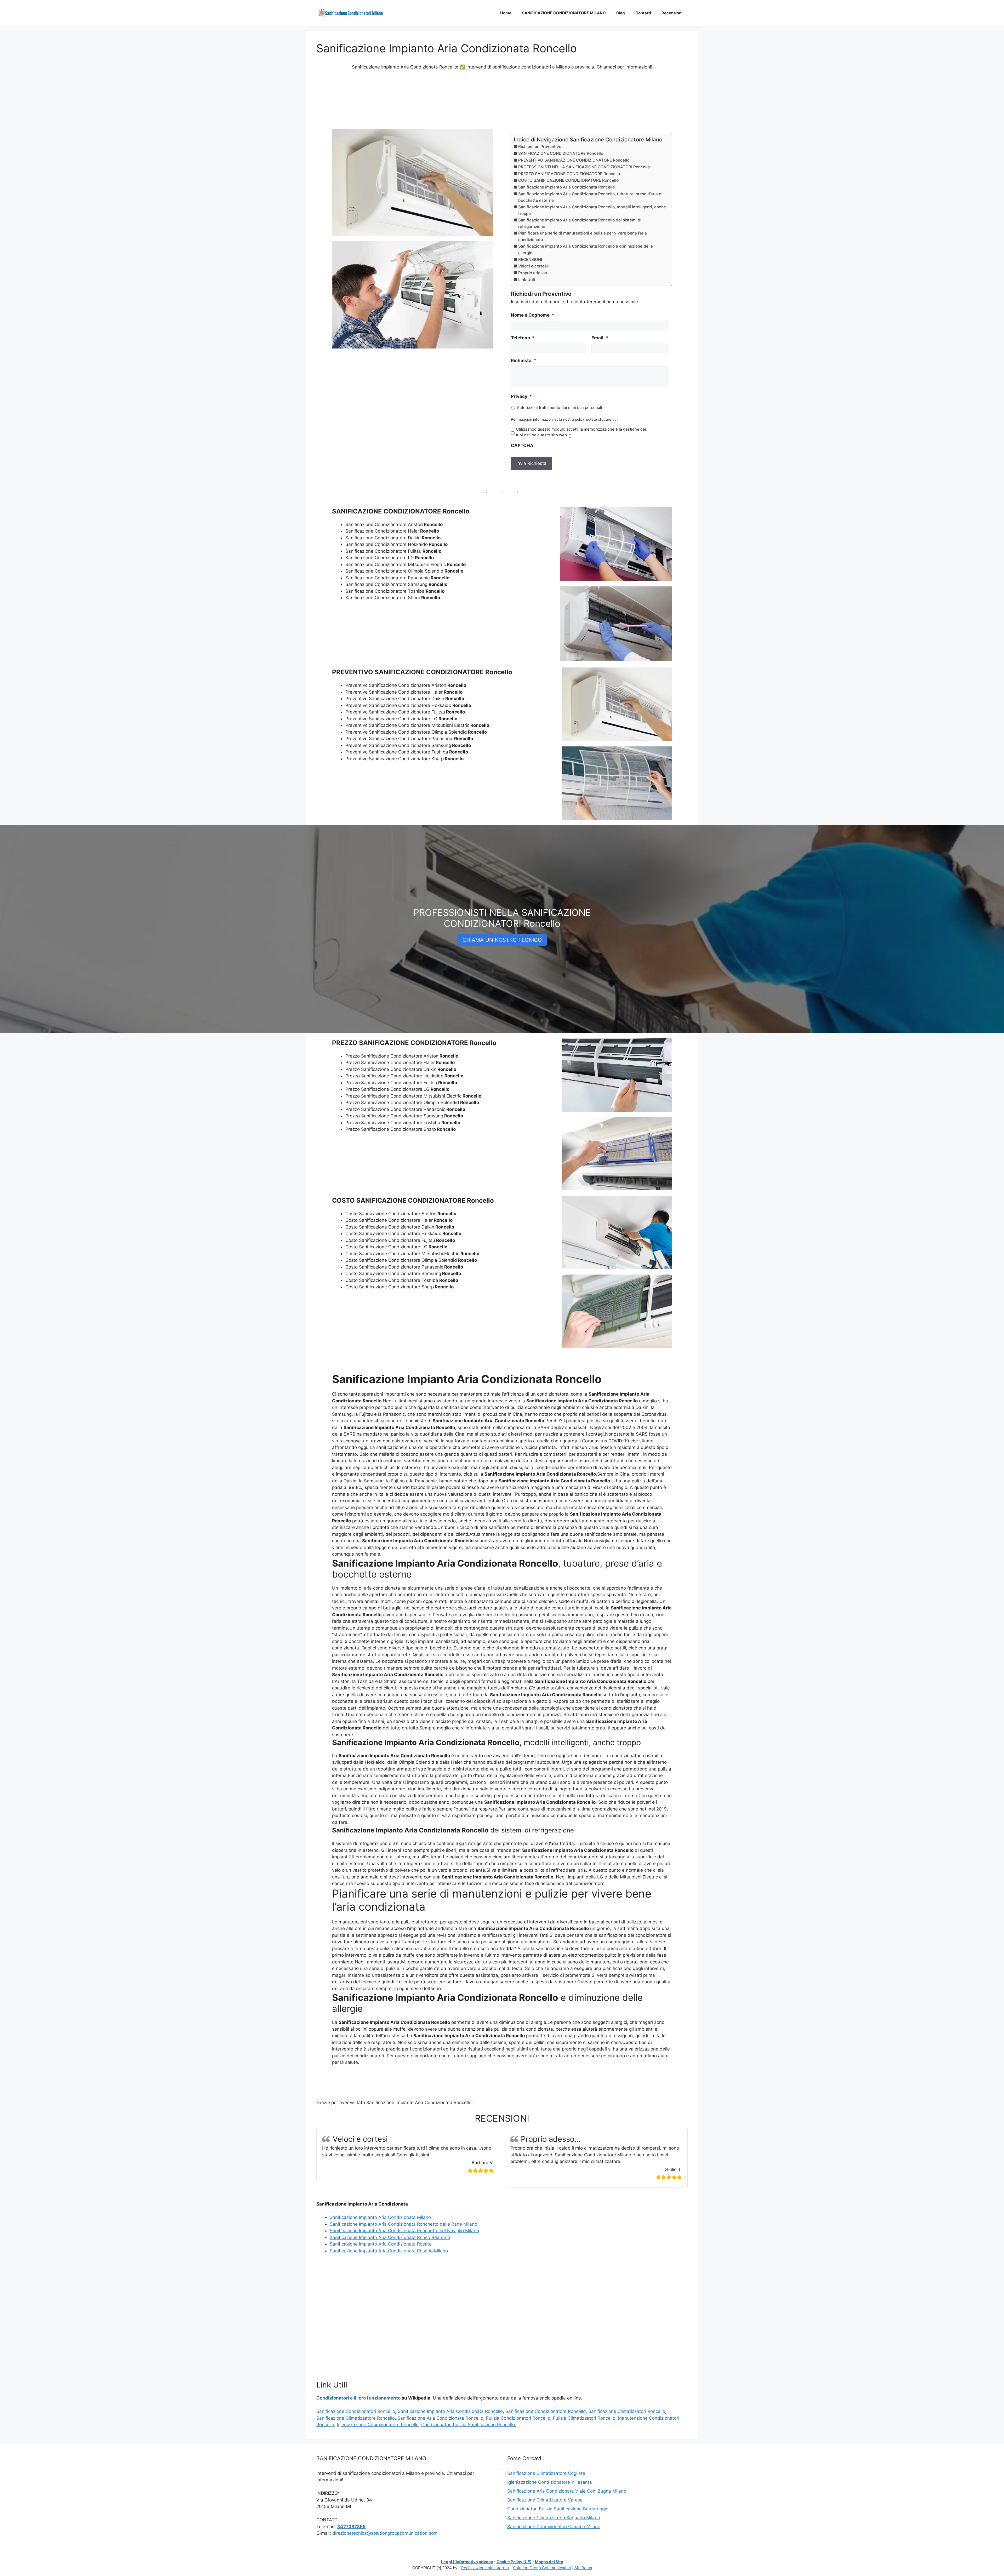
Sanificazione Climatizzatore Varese (545, 2500)
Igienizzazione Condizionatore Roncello (378, 2425)
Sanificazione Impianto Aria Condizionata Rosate (381, 2244)
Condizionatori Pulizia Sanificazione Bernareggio (558, 2509)
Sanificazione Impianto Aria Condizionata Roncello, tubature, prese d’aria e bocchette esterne (590, 197)
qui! (615, 419)
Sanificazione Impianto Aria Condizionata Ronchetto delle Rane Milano (403, 2224)
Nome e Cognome (533, 315)
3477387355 (351, 2527)
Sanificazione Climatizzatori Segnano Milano (554, 2518)
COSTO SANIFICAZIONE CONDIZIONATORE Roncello (568, 180)
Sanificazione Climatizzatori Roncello (627, 2411)
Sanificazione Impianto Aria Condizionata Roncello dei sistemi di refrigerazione (580, 223)
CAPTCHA (522, 445)
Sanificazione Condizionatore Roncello (546, 2411)
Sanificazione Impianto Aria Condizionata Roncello (566, 187)
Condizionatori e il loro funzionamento (358, 2398)
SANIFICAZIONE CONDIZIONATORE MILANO (564, 13)
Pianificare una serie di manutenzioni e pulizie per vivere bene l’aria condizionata (583, 236)
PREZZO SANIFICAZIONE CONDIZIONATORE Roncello (569, 174)
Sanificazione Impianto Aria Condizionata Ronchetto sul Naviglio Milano (404, 2231)
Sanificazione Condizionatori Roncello (356, 2411)
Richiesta (524, 361)
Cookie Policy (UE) (514, 2562)
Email (600, 338)
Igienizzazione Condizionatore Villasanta (550, 2482)
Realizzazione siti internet (485, 2568)
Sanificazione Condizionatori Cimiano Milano (554, 2527)
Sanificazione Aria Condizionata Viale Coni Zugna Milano (567, 2491)
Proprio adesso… (534, 273)
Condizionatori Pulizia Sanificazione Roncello (468, 2425)
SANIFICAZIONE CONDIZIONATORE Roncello (561, 153)
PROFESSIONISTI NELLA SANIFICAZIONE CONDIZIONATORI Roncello (584, 167)
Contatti (643, 13)
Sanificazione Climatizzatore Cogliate (546, 2473)
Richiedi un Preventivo (540, 147)
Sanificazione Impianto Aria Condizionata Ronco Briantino (390, 2237)
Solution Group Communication (542, 2568)
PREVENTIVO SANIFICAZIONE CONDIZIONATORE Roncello (574, 160)
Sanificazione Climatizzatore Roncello (356, 2418)
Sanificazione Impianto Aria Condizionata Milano (380, 2217)
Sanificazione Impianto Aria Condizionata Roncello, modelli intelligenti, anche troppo (592, 210)
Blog (621, 13)
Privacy (521, 396)
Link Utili (527, 280)
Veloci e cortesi (533, 266)
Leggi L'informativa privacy (467, 2562)
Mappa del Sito (549, 2562)
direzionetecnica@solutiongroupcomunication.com (385, 2533)
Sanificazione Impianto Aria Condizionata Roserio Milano (389, 2251)
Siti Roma (583, 2568)
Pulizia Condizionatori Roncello (518, 2418)
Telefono (523, 338)
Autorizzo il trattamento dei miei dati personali (560, 408)
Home (506, 13)
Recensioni (672, 13)
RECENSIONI (530, 259)
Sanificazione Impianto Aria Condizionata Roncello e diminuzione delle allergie (586, 249)
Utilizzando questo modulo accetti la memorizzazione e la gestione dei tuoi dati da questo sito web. (581, 432)
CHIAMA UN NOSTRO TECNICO (502, 940)
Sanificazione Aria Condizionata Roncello (440, 2418)
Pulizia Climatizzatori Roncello (584, 2418)
